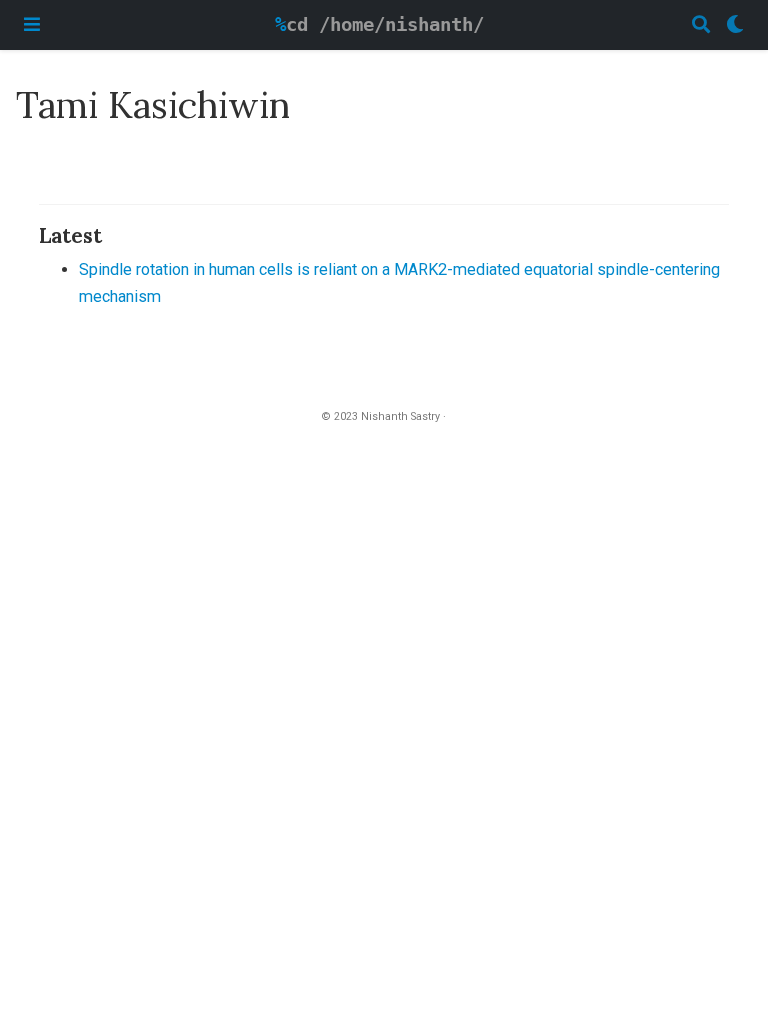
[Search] (701, 25)
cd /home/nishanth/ (385, 24)
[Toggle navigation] (32, 24)
